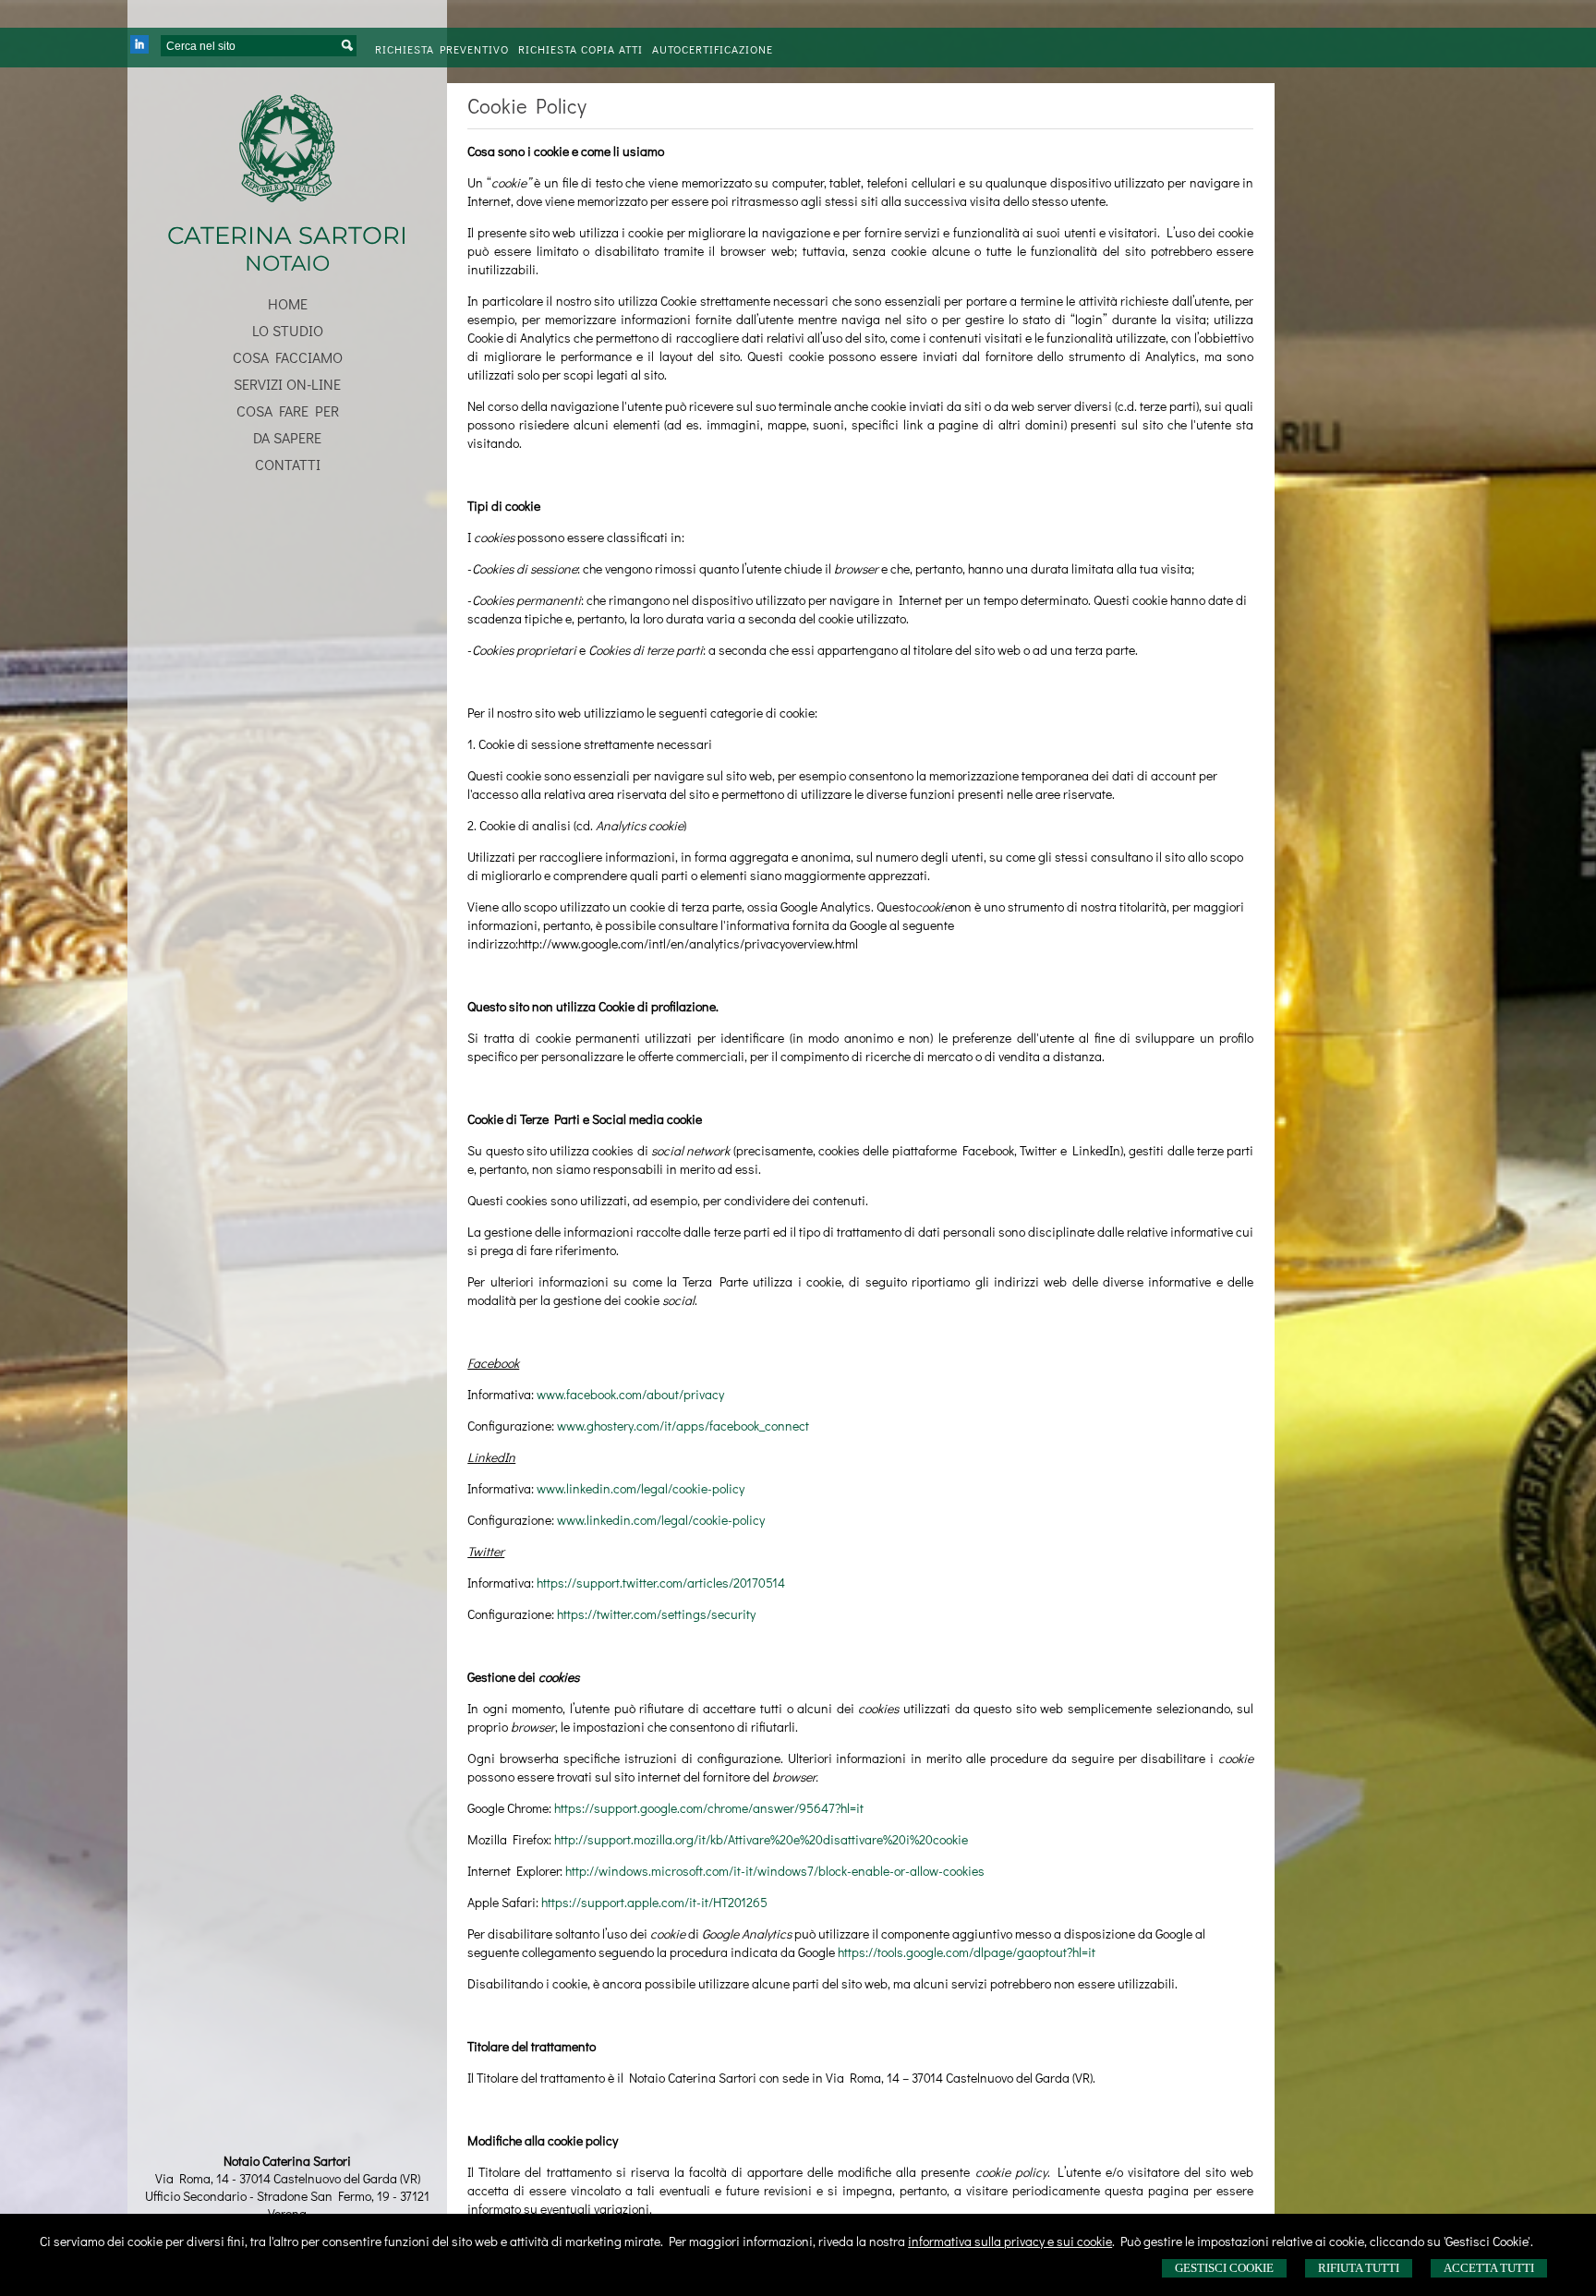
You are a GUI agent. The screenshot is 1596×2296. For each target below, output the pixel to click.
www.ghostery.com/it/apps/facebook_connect (683, 1426)
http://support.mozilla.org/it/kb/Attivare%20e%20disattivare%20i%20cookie (761, 1839)
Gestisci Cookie (1224, 2268)
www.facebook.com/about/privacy (630, 1394)
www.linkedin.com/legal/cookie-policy (641, 1488)
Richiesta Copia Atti (580, 49)
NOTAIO (287, 263)
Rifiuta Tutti (1359, 2268)
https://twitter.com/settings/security (656, 1614)
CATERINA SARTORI (287, 236)
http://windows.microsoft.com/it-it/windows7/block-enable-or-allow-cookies (775, 1871)
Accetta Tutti (1489, 2268)
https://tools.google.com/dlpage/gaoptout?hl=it (967, 1952)
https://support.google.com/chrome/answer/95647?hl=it (709, 1808)
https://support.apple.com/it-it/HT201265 (654, 1902)
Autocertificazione (713, 49)
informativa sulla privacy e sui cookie (1010, 2241)
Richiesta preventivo (442, 49)
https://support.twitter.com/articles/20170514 (661, 1583)
